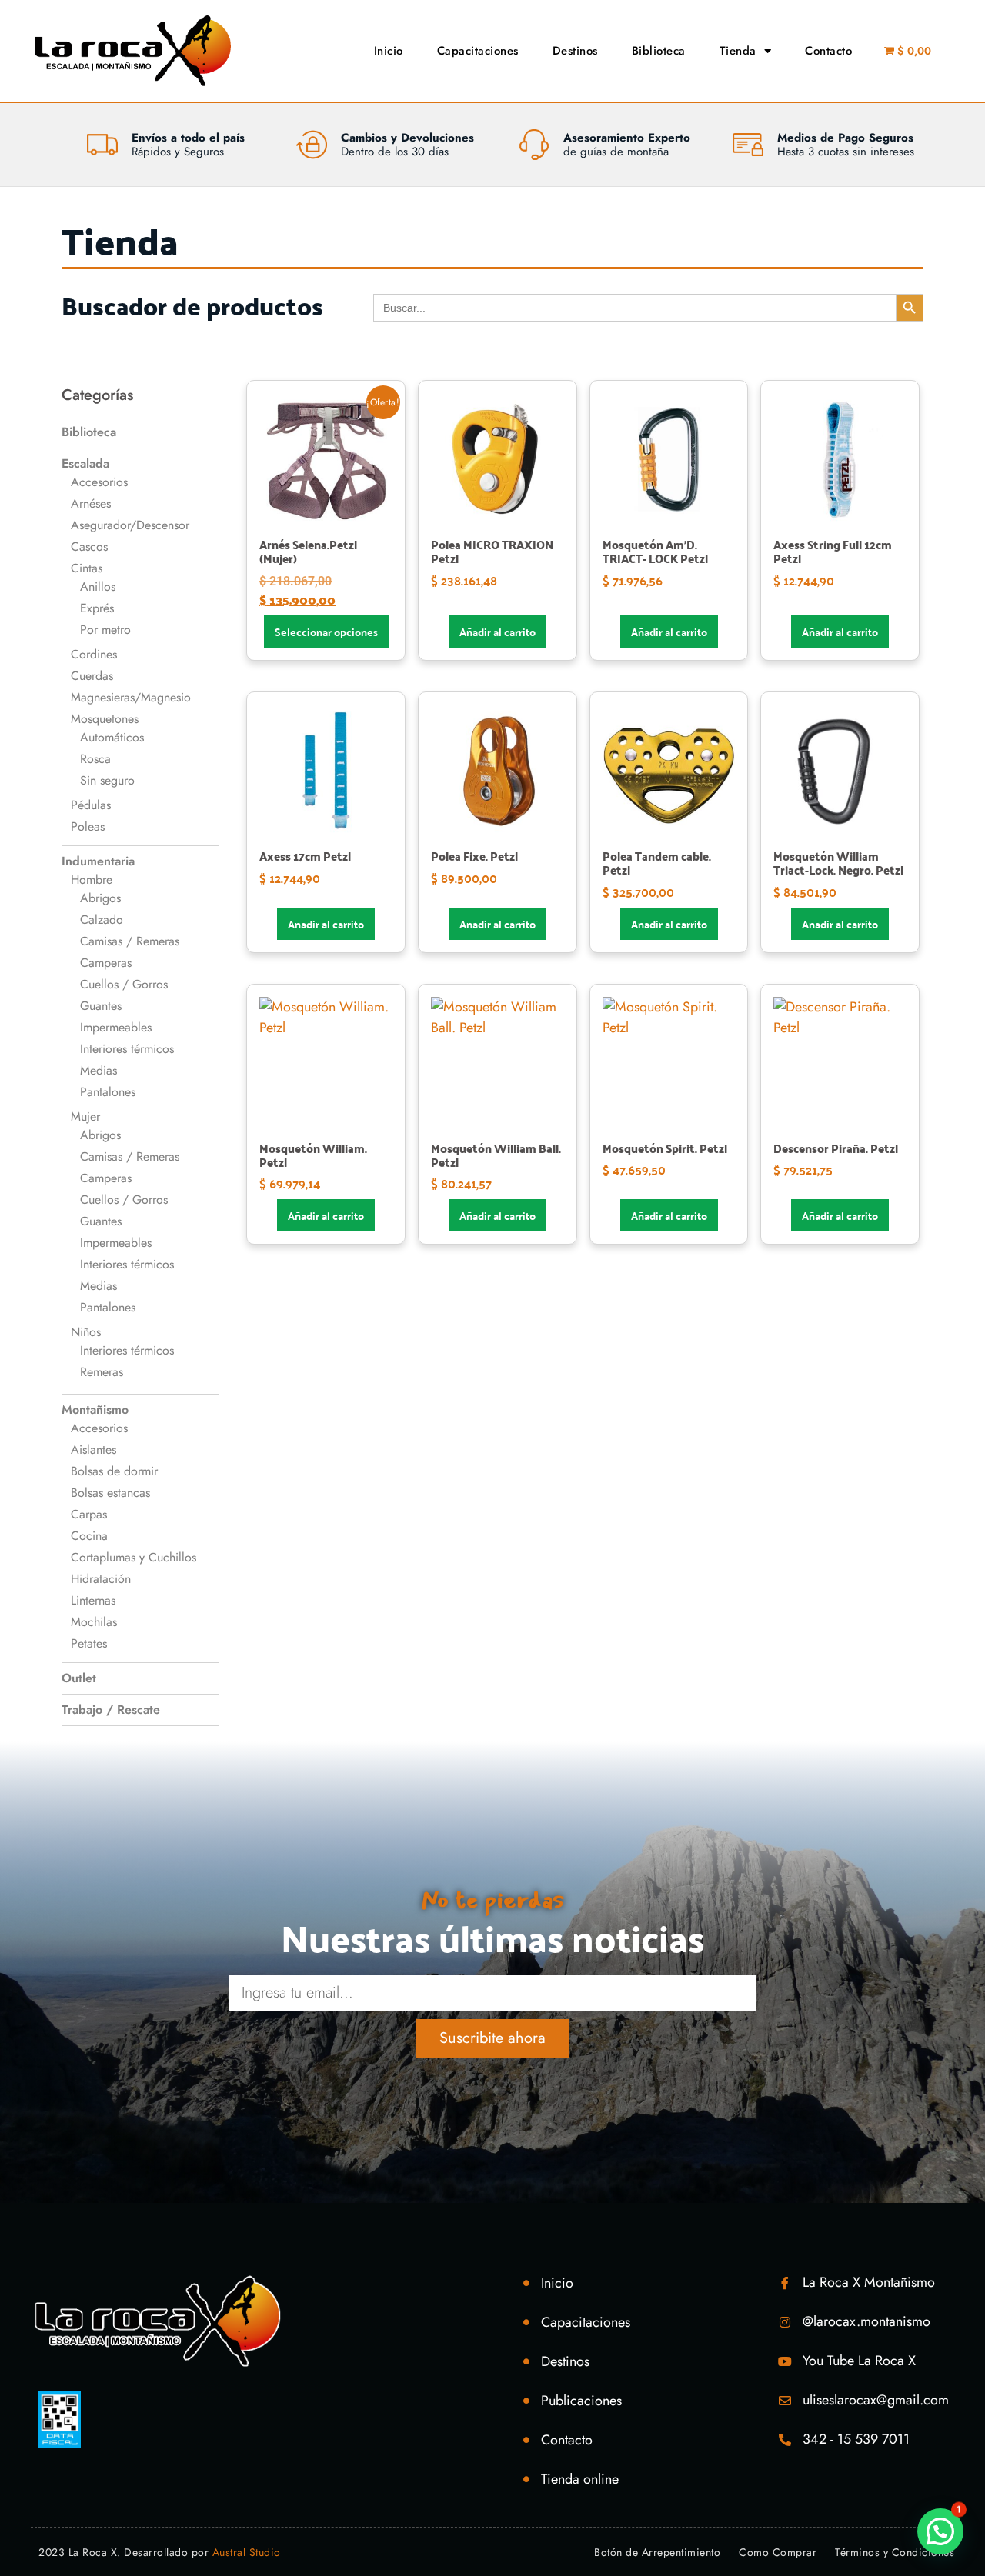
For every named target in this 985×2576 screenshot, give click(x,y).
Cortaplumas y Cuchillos (134, 1557)
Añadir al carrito (498, 632)
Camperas (106, 963)
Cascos (89, 547)
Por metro (105, 630)
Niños (86, 1332)
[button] (940, 2531)
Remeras (102, 1372)
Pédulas (91, 805)
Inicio (389, 51)
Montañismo (95, 1410)
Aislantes (93, 1450)
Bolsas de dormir (114, 1471)
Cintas (87, 568)
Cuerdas (92, 676)
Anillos (98, 587)
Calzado (102, 920)
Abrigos (100, 898)
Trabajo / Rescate (111, 1710)
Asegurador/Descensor (130, 525)
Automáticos (112, 737)
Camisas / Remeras (130, 941)
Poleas (88, 826)
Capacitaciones (478, 51)
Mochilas (94, 1622)
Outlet (79, 1678)
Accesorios (99, 482)
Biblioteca (659, 51)
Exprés (97, 608)
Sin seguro (107, 780)
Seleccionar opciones (326, 632)
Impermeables (116, 1027)
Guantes (101, 1006)
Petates (89, 1643)
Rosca (95, 759)
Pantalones (108, 1092)
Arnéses (91, 503)
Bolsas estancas (110, 1493)
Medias (98, 1070)
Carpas (89, 1514)
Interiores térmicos (127, 1049)
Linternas (93, 1600)
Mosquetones (105, 719)
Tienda (738, 51)
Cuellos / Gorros (124, 984)
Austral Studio (247, 2552)
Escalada (85, 463)
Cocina (89, 1536)
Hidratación (101, 1579)
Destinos (575, 51)
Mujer (85, 1116)
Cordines (94, 654)
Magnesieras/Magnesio (131, 697)
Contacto (828, 51)
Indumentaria (98, 861)
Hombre (92, 880)
